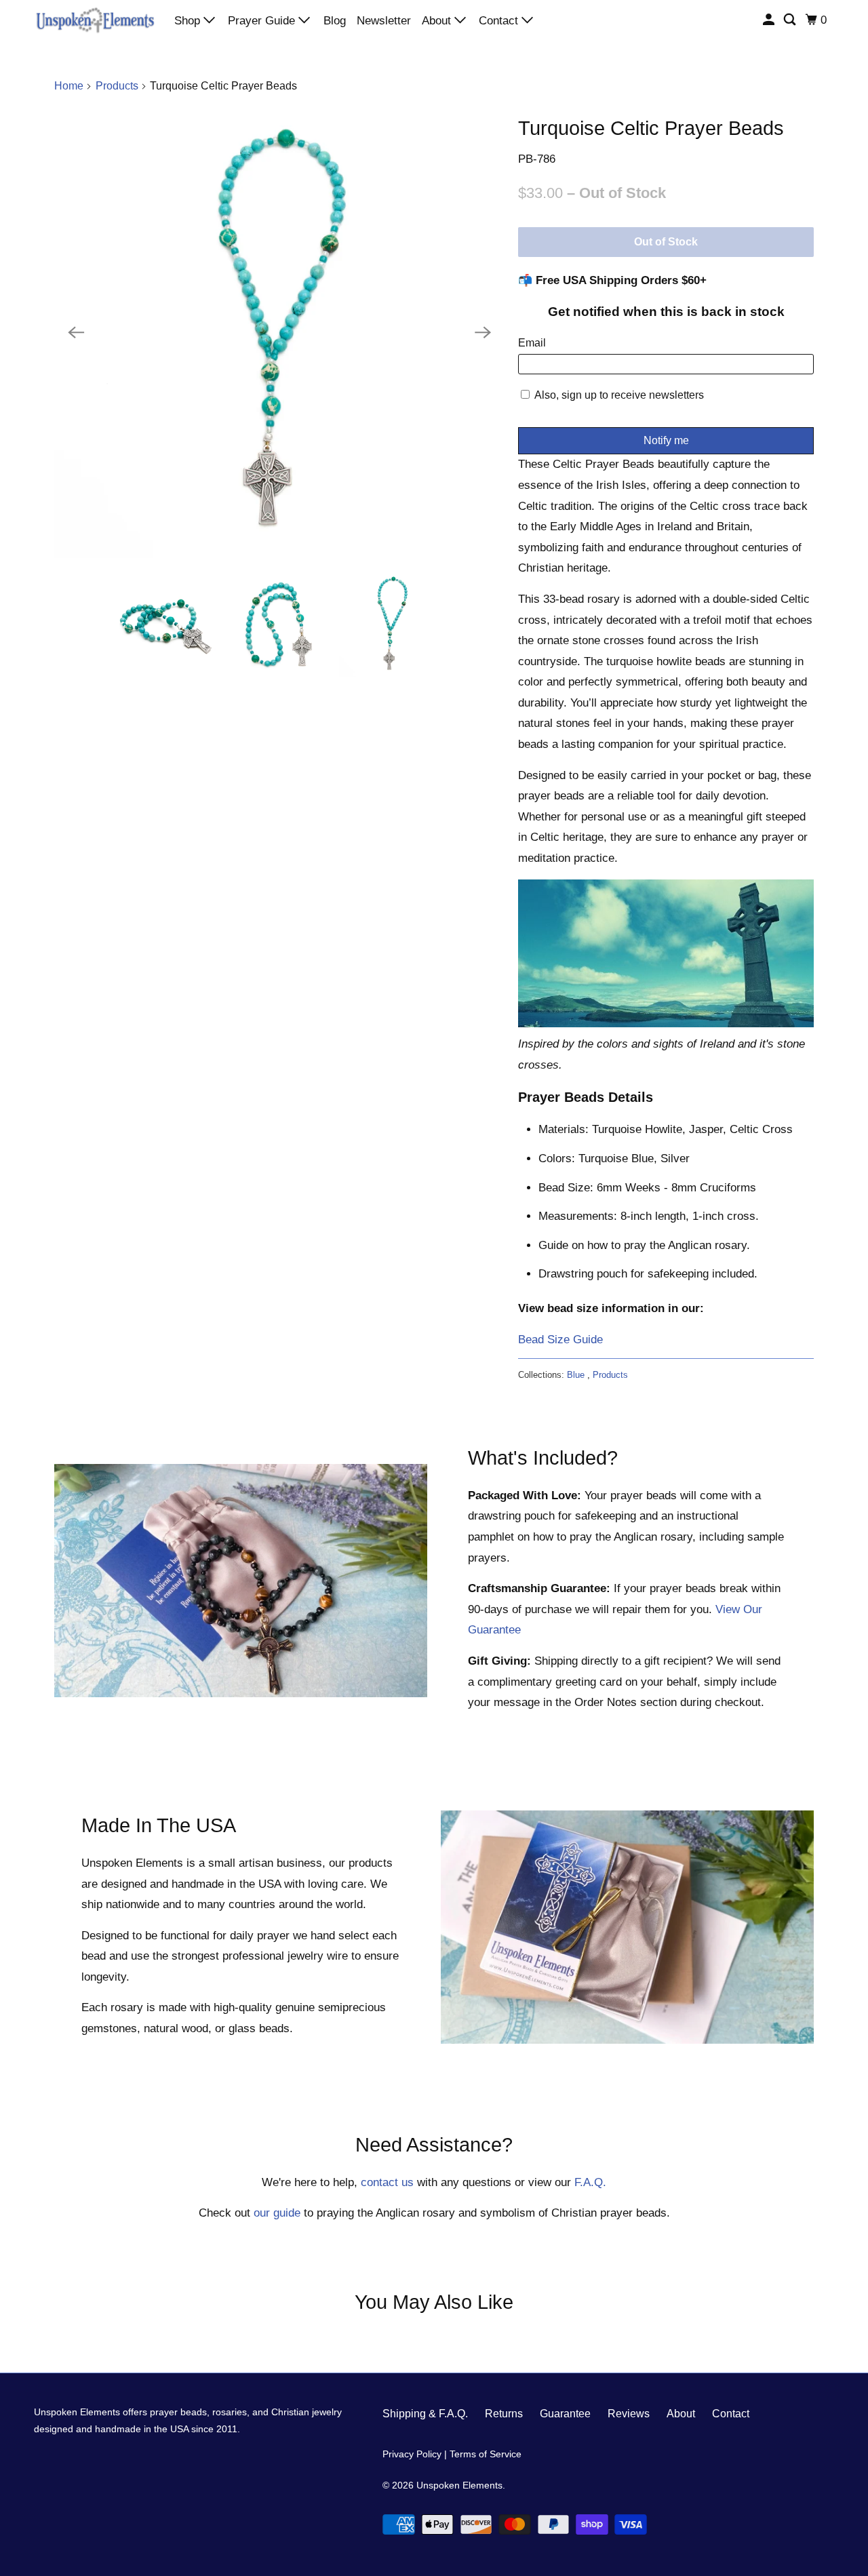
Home (69, 86)
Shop (189, 21)
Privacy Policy (412, 2454)
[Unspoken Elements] (95, 20)
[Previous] (76, 333)
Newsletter (384, 21)
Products (117, 86)
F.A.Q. (590, 2182)
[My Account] (770, 20)
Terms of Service (486, 2454)
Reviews (629, 2414)
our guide (277, 2213)
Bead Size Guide (560, 1340)
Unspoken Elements (459, 2485)
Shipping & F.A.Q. (425, 2414)
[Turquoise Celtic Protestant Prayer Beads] (279, 333)
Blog (335, 21)
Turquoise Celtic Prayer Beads (651, 128)
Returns (504, 2414)
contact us (387, 2182)
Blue (577, 1375)
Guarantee (565, 2414)
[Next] (483, 333)
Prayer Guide (263, 21)
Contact (500, 21)
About (438, 21)
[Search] (791, 20)
